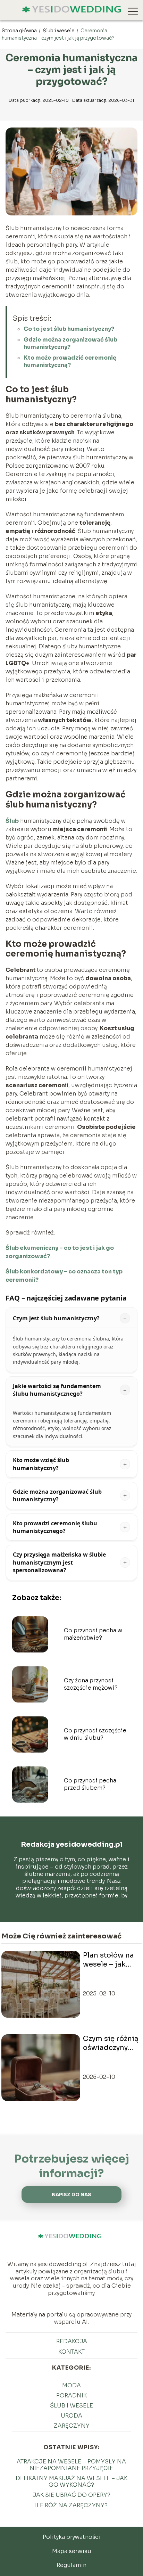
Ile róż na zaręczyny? (71, 2505)
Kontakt (71, 2352)
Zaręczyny (72, 2426)
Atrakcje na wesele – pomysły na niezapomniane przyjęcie (71, 2465)
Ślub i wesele (59, 31)
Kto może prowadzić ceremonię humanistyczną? (70, 361)
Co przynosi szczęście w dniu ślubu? (95, 1734)
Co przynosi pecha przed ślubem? (90, 1784)
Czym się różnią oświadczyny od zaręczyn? (111, 2043)
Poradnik (71, 2395)
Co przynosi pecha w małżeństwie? (93, 1634)
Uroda (71, 2416)
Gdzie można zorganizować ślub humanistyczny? (70, 343)
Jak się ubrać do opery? (71, 2495)
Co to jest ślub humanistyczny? (69, 329)
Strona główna (20, 31)
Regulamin (71, 2565)
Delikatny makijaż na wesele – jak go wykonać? (71, 2481)
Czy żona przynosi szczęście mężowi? (91, 1684)
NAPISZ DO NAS (71, 2195)
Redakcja (72, 2341)
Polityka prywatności (72, 2537)
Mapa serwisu (72, 2551)
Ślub (12, 821)
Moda (71, 2385)
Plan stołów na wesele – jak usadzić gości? (109, 1960)
